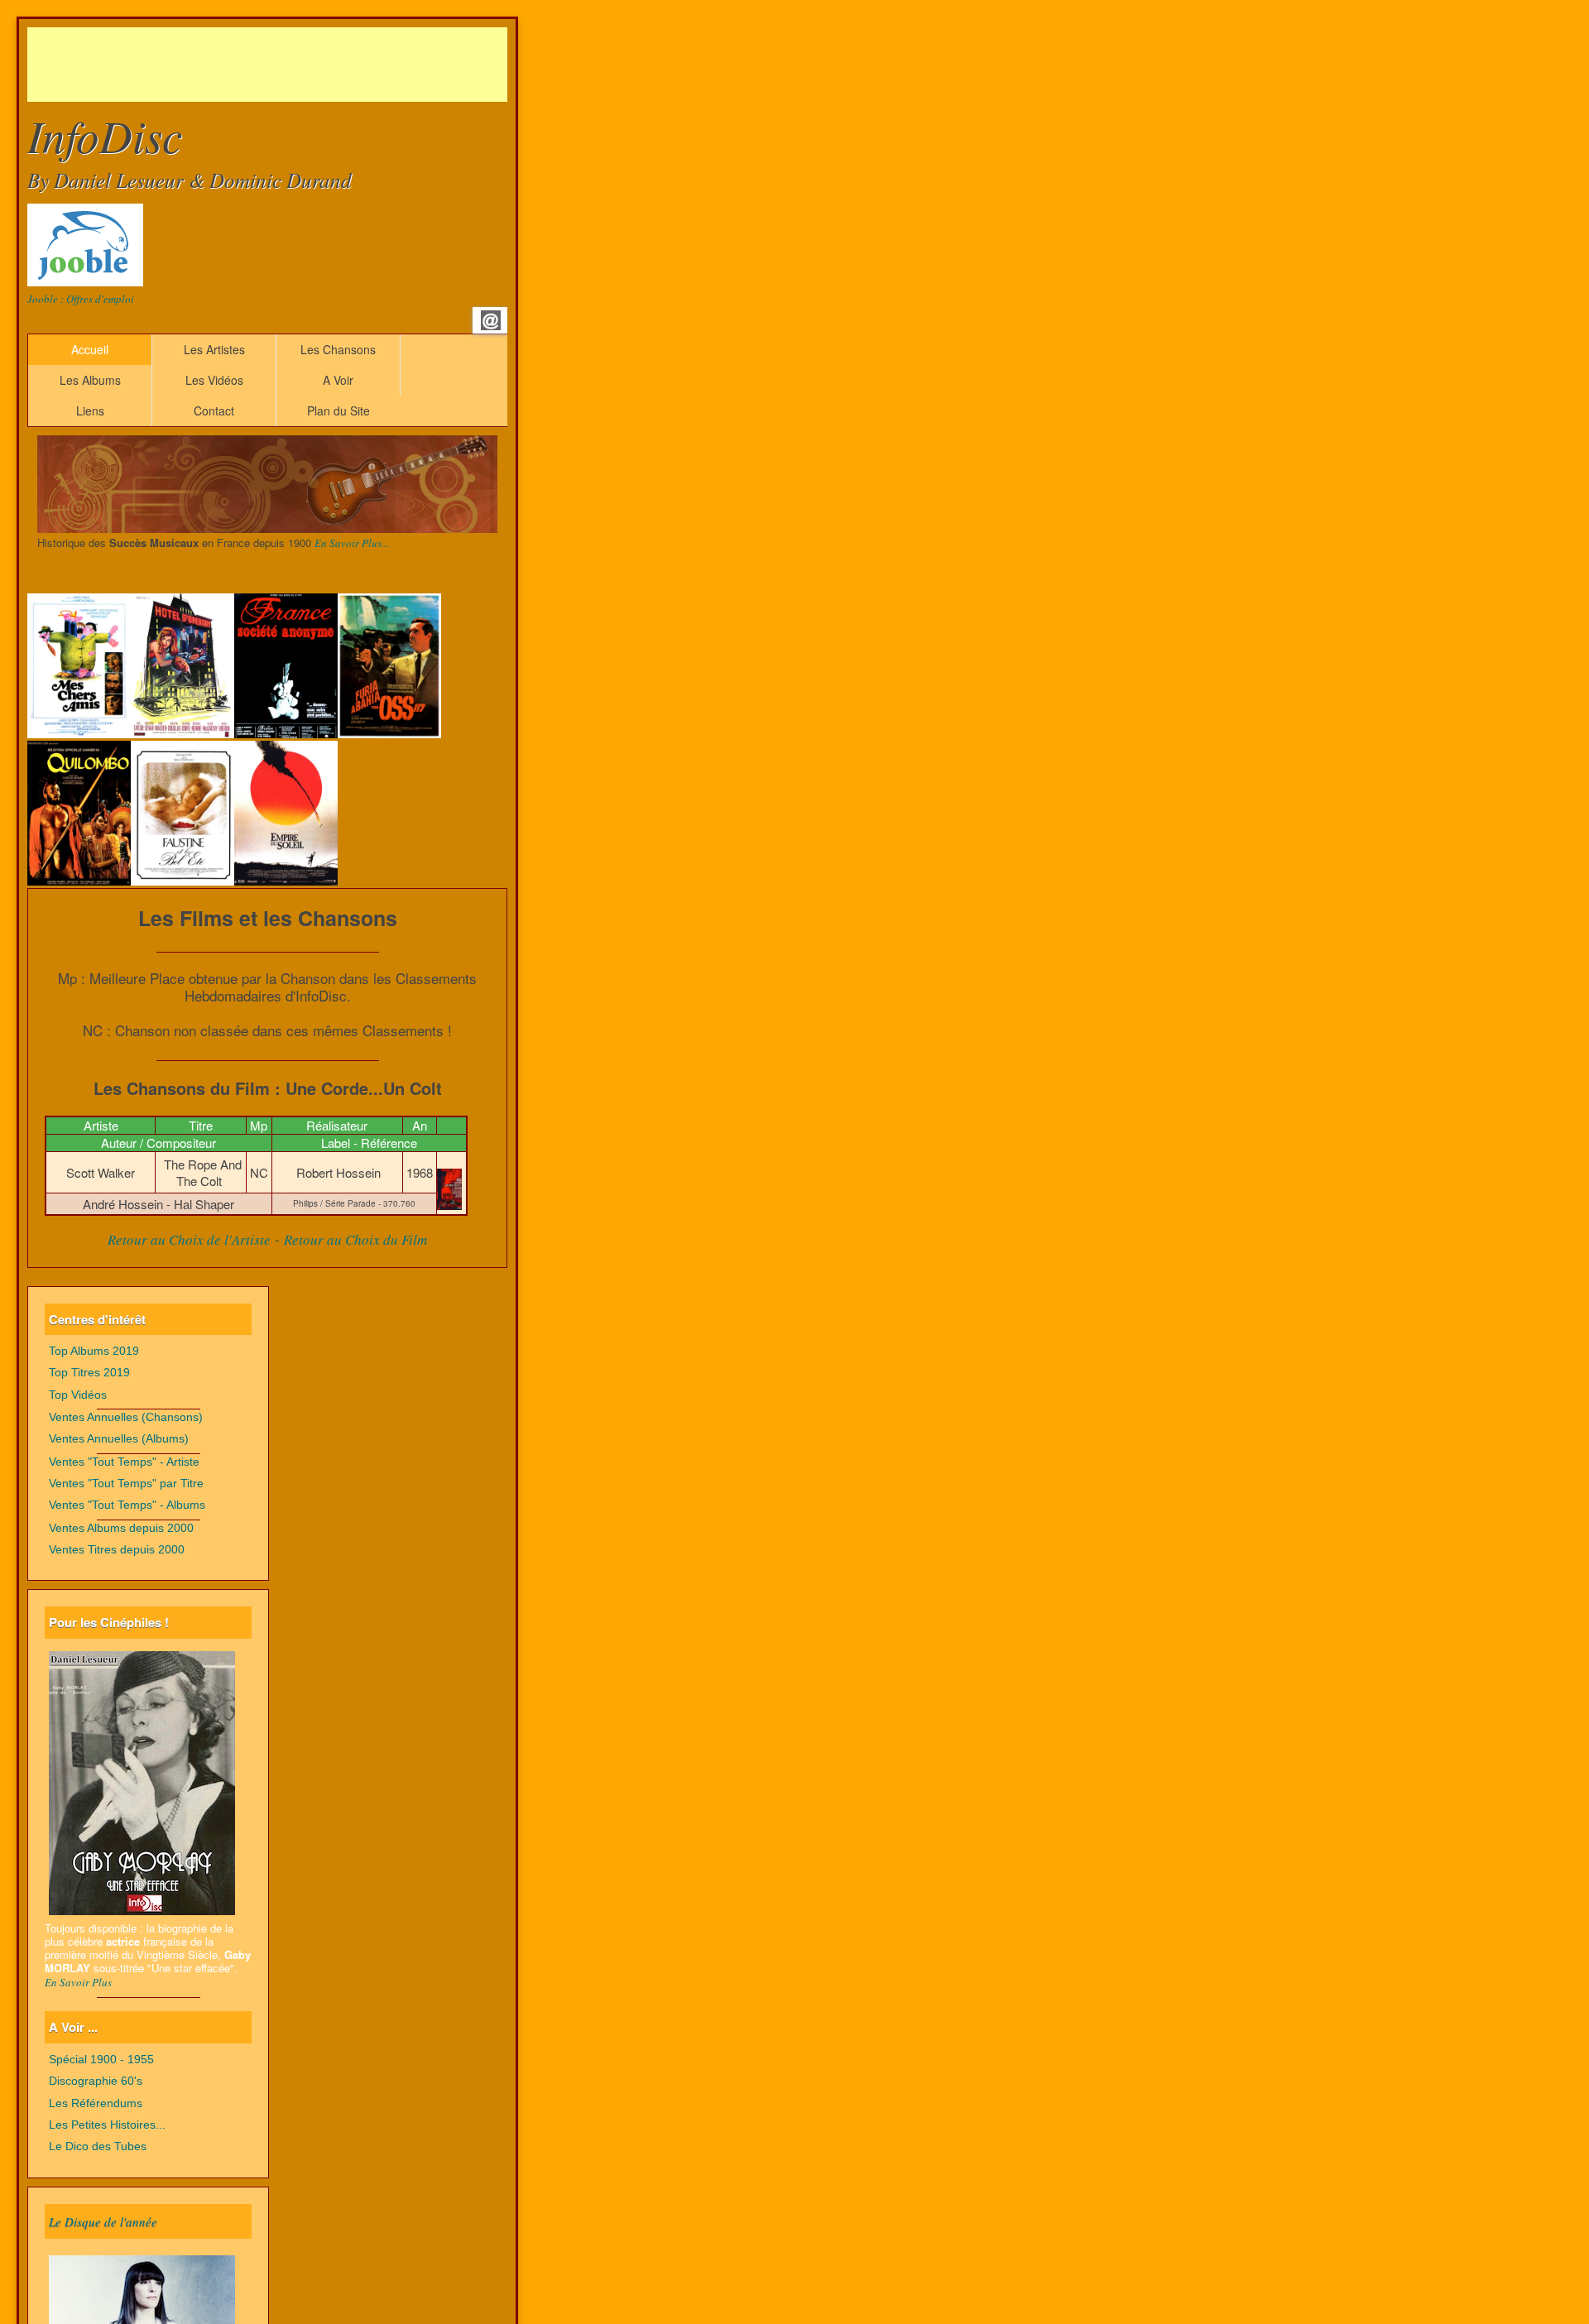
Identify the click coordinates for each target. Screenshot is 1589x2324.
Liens (90, 411)
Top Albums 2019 (94, 1351)
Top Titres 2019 (89, 1373)
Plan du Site (338, 411)
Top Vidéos (78, 1395)
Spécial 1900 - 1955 (101, 2060)
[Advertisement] (329, 65)
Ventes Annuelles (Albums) (119, 1439)
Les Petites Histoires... (107, 2125)
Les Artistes (214, 349)
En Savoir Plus (78, 1982)
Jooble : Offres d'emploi (81, 299)
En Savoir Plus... (352, 543)
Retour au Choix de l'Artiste (189, 1239)
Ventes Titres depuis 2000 (117, 1550)
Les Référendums (96, 2103)
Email (491, 320)
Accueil (90, 349)
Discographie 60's (96, 2081)
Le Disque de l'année (103, 2221)
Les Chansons (338, 349)
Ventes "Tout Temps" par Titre (126, 1484)
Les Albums (90, 380)
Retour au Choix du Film (355, 1239)
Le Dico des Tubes (98, 2146)
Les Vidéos (214, 380)
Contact (214, 411)
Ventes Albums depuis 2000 (121, 1528)
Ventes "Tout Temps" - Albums (127, 1505)
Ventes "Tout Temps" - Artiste (124, 1462)
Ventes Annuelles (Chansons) (126, 1417)
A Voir (338, 380)
